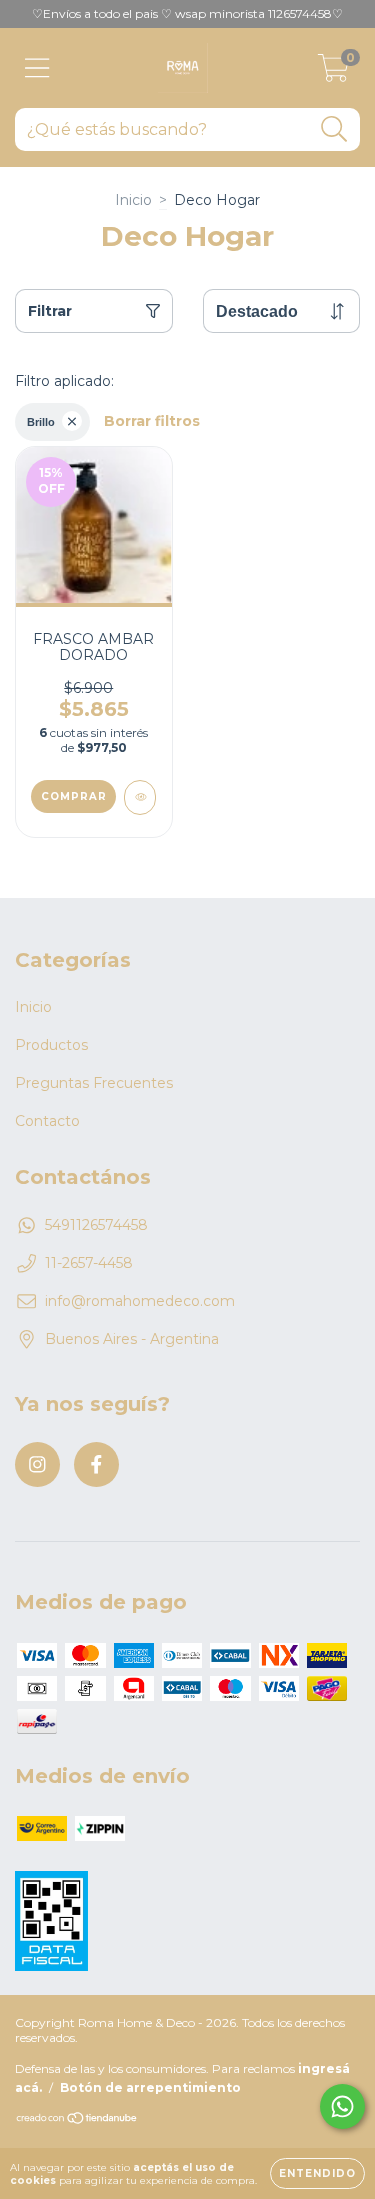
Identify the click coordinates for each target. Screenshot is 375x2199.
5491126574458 (96, 1225)
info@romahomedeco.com (140, 1301)
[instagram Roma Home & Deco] (37, 1464)
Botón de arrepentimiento (150, 2087)
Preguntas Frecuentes (94, 1083)
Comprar (74, 796)
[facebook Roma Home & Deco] (96, 1464)
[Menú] (37, 68)
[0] (333, 73)
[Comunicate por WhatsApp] (342, 2106)
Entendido (317, 2173)
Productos (51, 1045)
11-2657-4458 (89, 1263)
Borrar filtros (152, 421)
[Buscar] (334, 129)
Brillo (41, 422)
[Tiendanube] (77, 2120)
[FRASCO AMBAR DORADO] (140, 797)
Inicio (133, 200)
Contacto (47, 1121)
